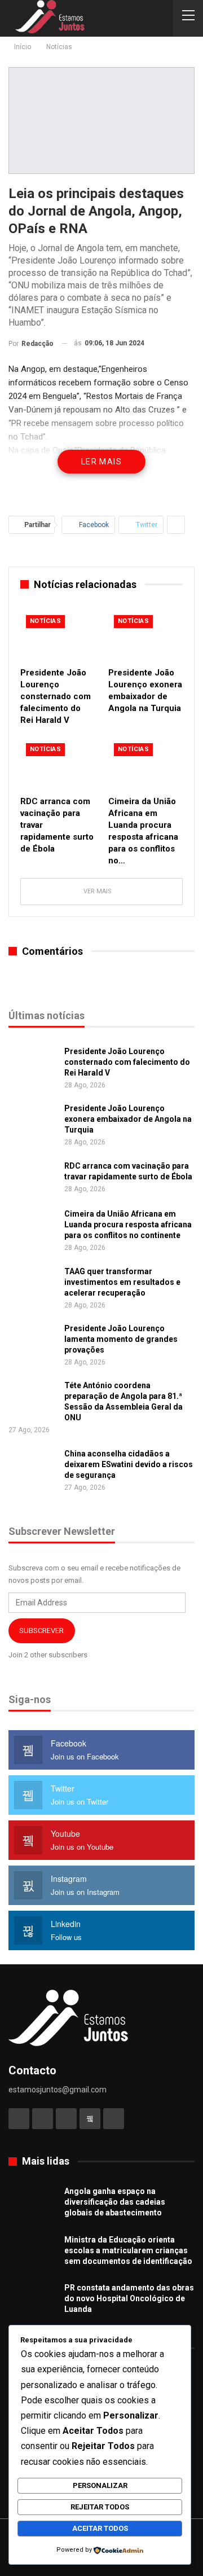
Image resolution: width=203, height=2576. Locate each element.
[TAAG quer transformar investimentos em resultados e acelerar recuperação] (33, 1284)
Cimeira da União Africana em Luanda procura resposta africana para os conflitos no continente (128, 1225)
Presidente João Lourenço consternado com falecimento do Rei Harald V (127, 1062)
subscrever (41, 1631)
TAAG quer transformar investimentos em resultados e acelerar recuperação (122, 1282)
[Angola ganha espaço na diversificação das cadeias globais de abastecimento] (33, 2204)
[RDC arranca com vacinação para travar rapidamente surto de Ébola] (58, 763)
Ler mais (101, 462)
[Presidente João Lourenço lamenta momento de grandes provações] (33, 1341)
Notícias (45, 621)
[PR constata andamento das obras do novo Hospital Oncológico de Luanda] (33, 2301)
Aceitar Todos (100, 2528)
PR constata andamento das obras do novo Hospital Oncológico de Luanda (129, 2298)
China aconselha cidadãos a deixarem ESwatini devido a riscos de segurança (129, 1464)
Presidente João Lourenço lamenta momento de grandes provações (121, 1339)
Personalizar (100, 2485)
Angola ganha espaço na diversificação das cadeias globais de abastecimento (115, 2202)
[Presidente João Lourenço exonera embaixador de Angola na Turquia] (145, 635)
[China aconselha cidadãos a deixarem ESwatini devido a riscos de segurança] (33, 1467)
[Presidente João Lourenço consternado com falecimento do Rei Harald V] (58, 635)
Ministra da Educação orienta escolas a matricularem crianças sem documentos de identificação (128, 2250)
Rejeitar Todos (100, 2507)
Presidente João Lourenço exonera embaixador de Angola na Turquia (128, 1119)
